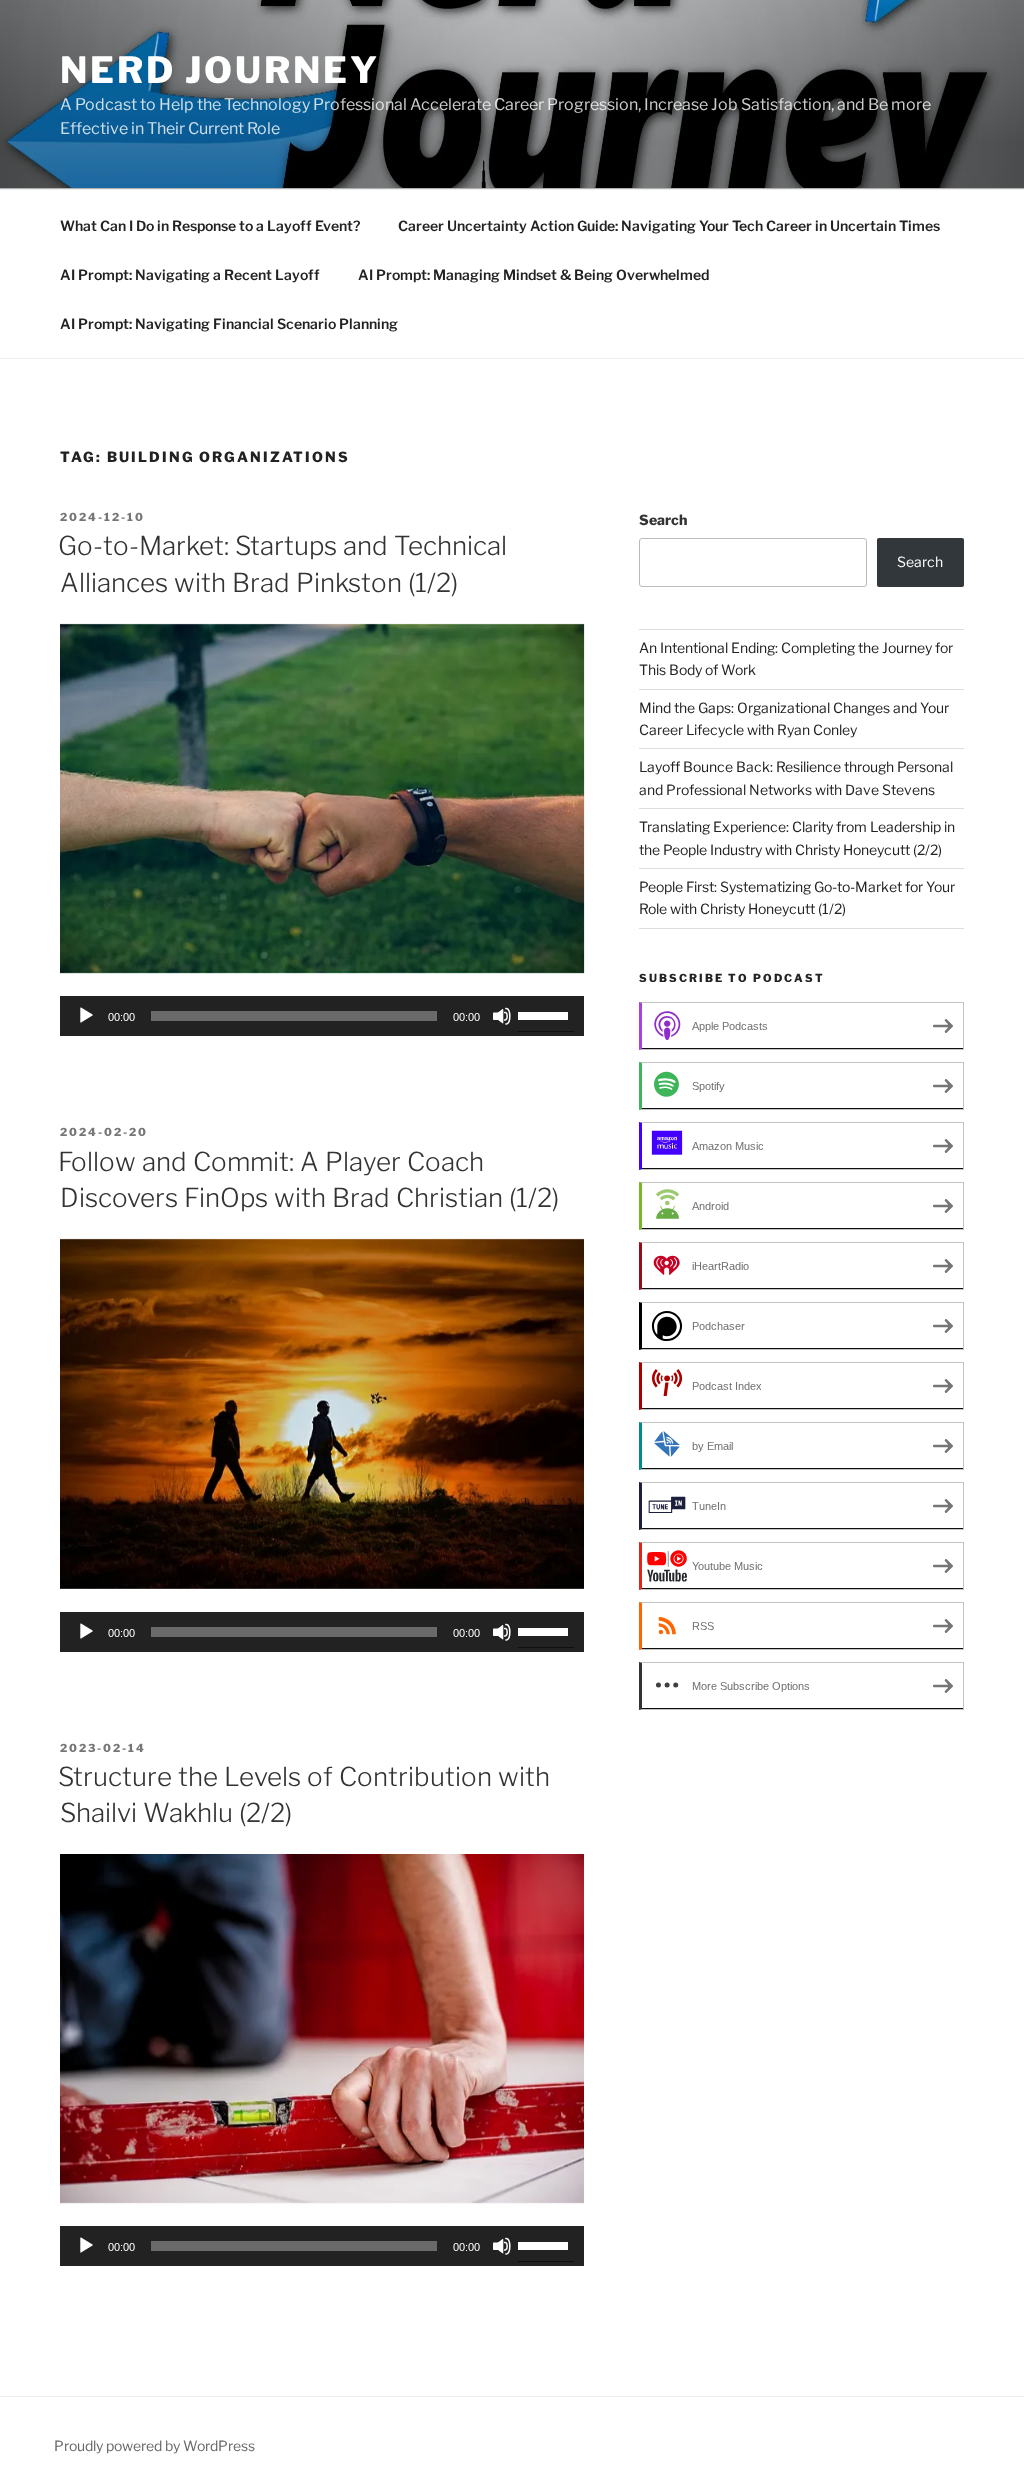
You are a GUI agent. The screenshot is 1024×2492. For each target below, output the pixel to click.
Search (663, 519)
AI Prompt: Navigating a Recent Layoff (190, 274)
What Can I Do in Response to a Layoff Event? (210, 225)
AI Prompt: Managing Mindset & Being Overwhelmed (533, 274)
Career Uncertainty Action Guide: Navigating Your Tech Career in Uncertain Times (669, 225)
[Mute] (502, 1016)
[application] (322, 1016)
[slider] (546, 1014)
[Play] (86, 1016)
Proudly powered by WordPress (154, 2445)
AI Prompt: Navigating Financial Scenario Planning (229, 323)
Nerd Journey (220, 70)
